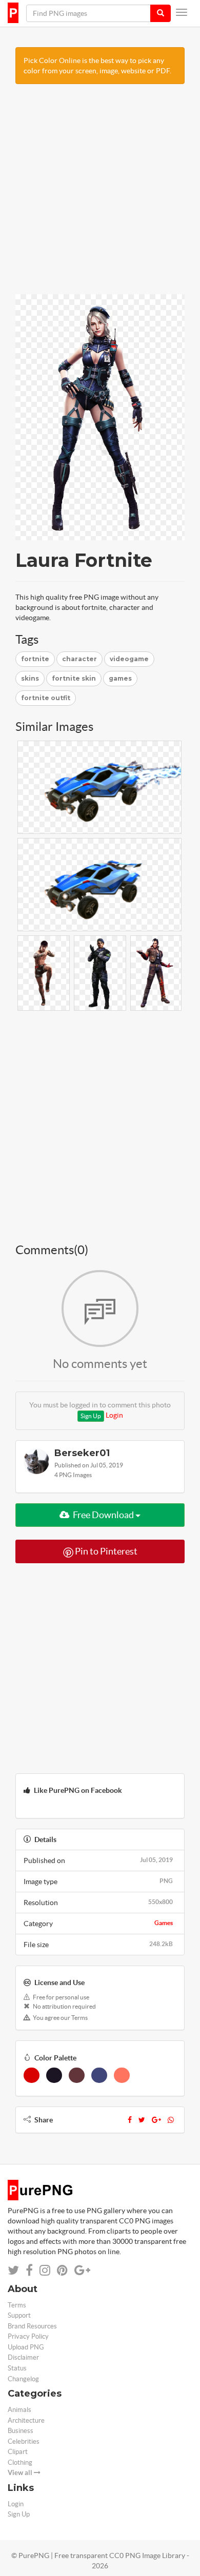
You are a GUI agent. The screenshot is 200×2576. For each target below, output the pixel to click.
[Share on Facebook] (29, 2270)
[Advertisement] (100, 194)
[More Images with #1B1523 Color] (54, 2075)
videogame (129, 659)
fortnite (35, 659)
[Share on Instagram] (45, 2270)
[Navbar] (182, 12)
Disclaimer (23, 2357)
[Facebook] (130, 2120)
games (120, 678)
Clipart (18, 2452)
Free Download (103, 1515)
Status (17, 2368)
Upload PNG (26, 2347)
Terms (17, 2305)
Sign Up (91, 1416)
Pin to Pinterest (105, 1551)
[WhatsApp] (171, 2120)
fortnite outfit (46, 698)
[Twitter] (142, 2120)
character (79, 659)
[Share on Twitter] (13, 2270)
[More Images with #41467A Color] (99, 2075)
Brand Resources (32, 2326)
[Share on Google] (82, 2270)
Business (21, 2431)
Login (114, 1415)
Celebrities (24, 2441)
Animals (19, 2410)
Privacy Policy (28, 2336)
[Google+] (156, 2120)
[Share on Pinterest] (62, 2270)
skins (30, 678)
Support (19, 2315)
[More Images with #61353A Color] (77, 2075)
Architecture (26, 2420)
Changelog (23, 2379)
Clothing (20, 2462)
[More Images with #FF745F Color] (122, 2075)
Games (164, 1923)
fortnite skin (74, 678)
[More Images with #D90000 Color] (32, 2075)
